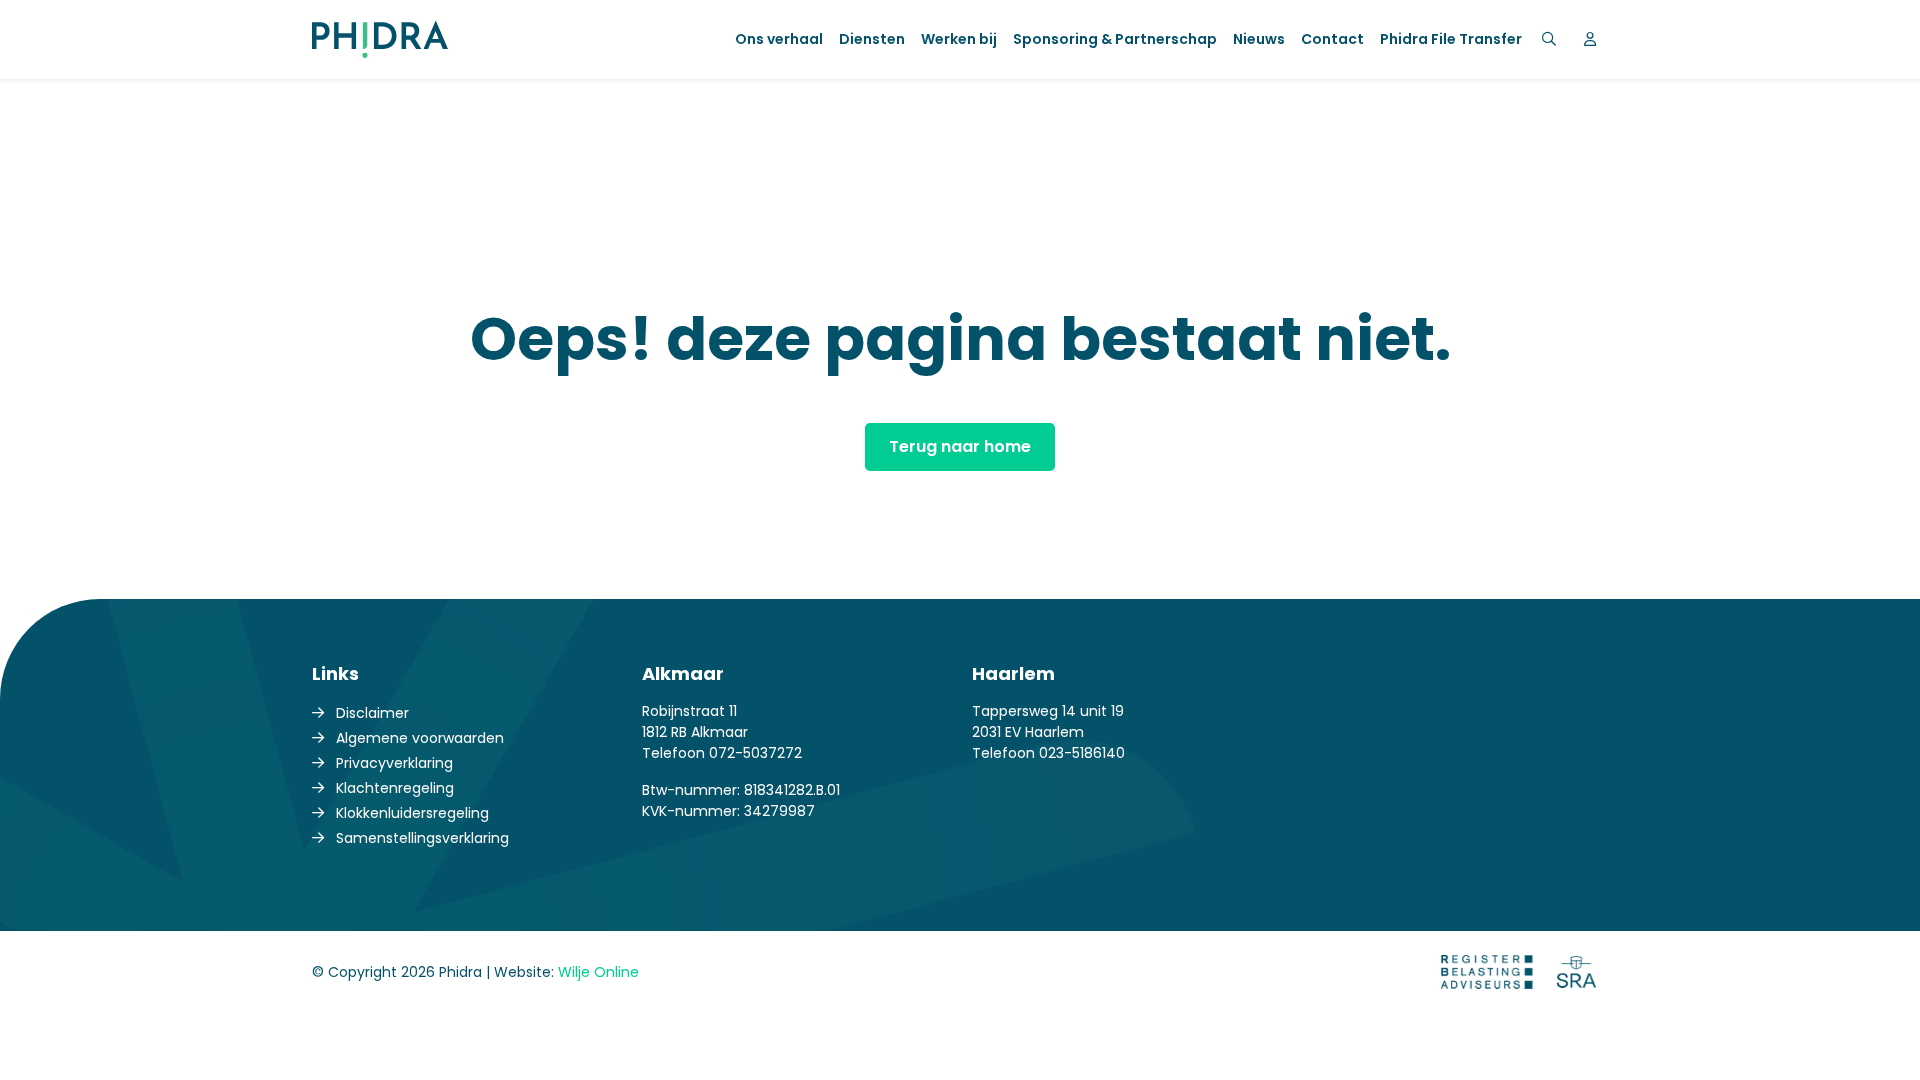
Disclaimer (372, 713)
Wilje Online (598, 972)
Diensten (872, 39)
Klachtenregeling (395, 788)
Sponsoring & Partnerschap (1115, 39)
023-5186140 (1082, 753)
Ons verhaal (779, 39)
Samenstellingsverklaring (422, 838)
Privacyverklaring (394, 763)
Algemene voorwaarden (420, 738)
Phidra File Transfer (1451, 39)
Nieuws (1259, 39)
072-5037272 (755, 753)
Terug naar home (960, 446)
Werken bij (959, 39)
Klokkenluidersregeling (412, 813)
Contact (1332, 39)
